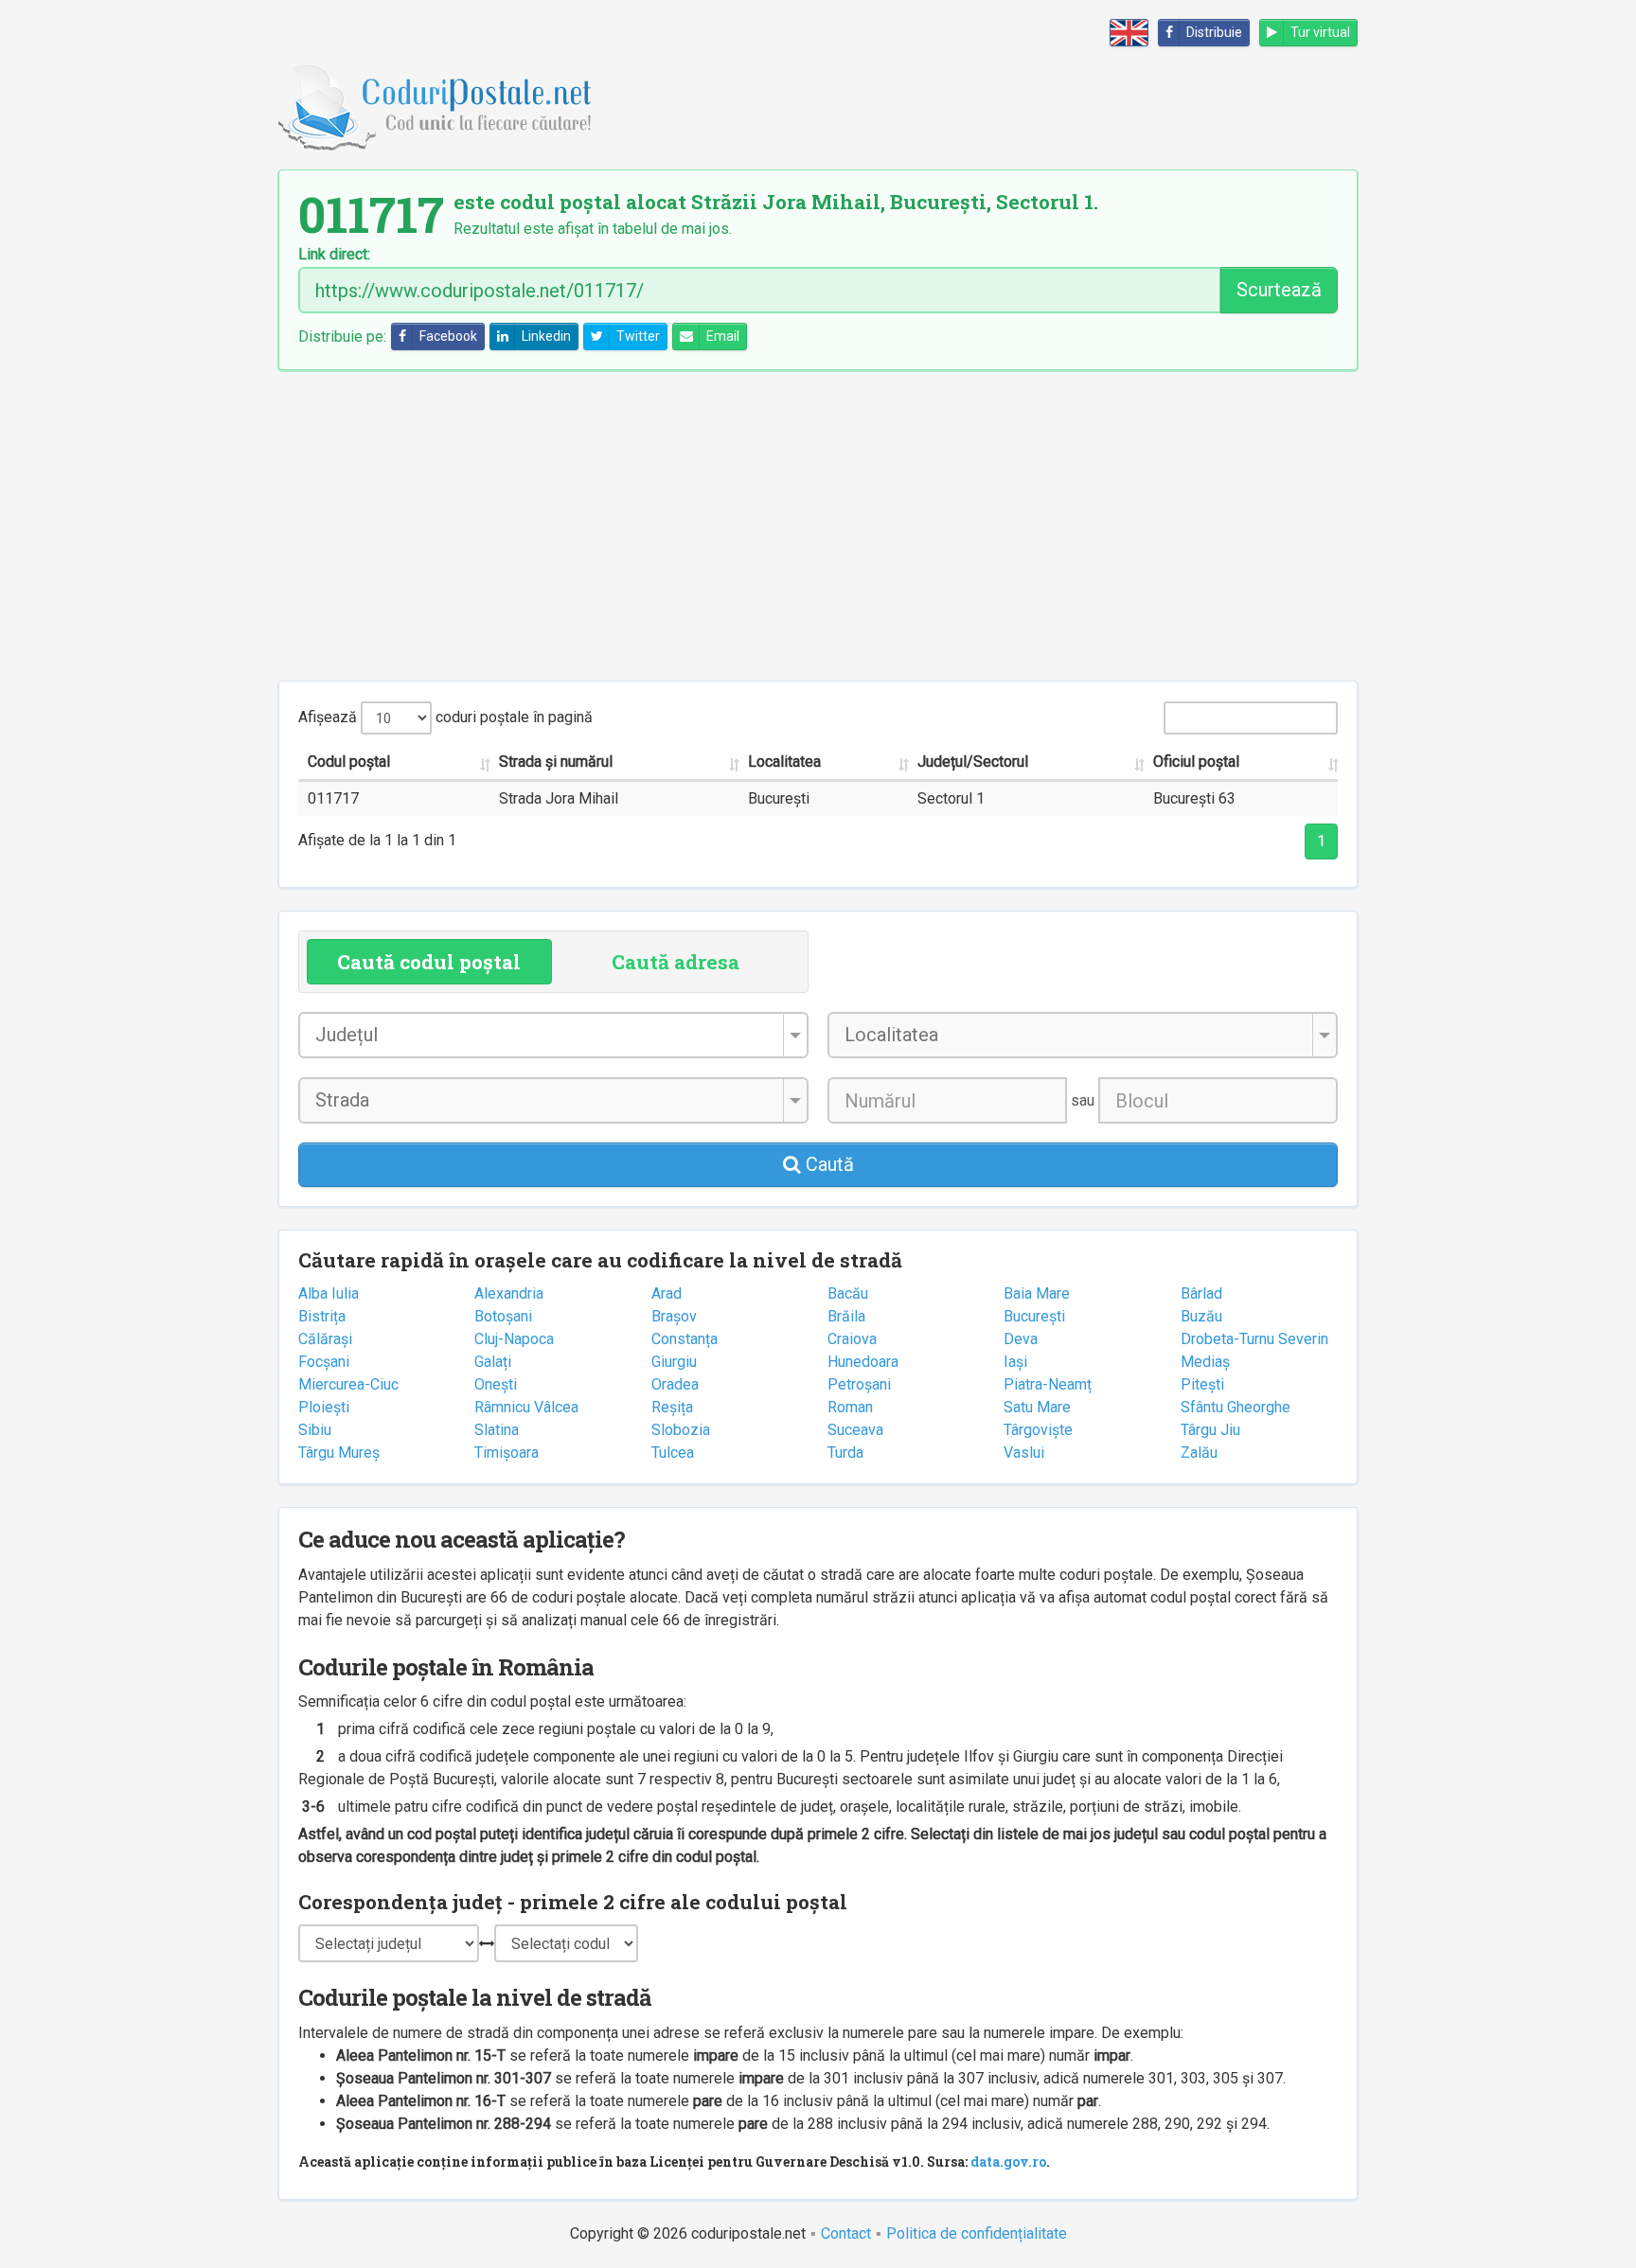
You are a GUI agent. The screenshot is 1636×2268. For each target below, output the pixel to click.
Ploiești (324, 1407)
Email (723, 336)
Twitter (638, 336)
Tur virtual (1320, 32)
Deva (1021, 1339)
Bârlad (1201, 1293)
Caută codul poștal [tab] (429, 962)
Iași (1015, 1362)
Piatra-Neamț (1048, 1384)
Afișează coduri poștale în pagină (445, 717)
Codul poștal (349, 762)
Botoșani (503, 1316)
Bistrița (322, 1316)
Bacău (848, 1293)
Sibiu (315, 1430)
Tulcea (673, 1453)
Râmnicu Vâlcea (526, 1407)
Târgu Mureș (339, 1453)
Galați (493, 1362)
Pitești (1202, 1384)
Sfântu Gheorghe (1236, 1407)
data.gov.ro (1008, 2162)
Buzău (1201, 1316)
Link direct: (334, 255)
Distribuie (1214, 32)
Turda (845, 1453)
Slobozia (681, 1430)
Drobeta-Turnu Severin (1254, 1339)
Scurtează (1279, 290)
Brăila (846, 1316)
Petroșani (859, 1384)
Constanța (685, 1339)
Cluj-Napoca (514, 1339)
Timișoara (507, 1453)
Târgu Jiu (1210, 1430)
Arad (667, 1293)
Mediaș (1205, 1362)
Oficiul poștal (1196, 762)
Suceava (855, 1430)
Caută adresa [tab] (676, 962)
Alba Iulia (329, 1293)
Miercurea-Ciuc (348, 1384)
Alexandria (509, 1293)
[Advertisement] (818, 525)
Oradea (675, 1384)
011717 (333, 798)
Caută (827, 1164)
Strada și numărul (556, 762)
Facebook (448, 336)
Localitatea (784, 762)
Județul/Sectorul (973, 762)
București (1034, 1316)
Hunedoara (863, 1362)
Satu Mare (1037, 1407)
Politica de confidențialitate (977, 2233)
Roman (850, 1407)
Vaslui (1024, 1453)
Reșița (672, 1407)
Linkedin (546, 336)
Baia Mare (1037, 1293)
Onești (496, 1384)
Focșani (324, 1362)
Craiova (852, 1339)
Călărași (325, 1339)
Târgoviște (1038, 1430)
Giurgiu (674, 1362)
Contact (846, 2233)
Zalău (1199, 1453)
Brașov (674, 1316)
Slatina (497, 1430)
